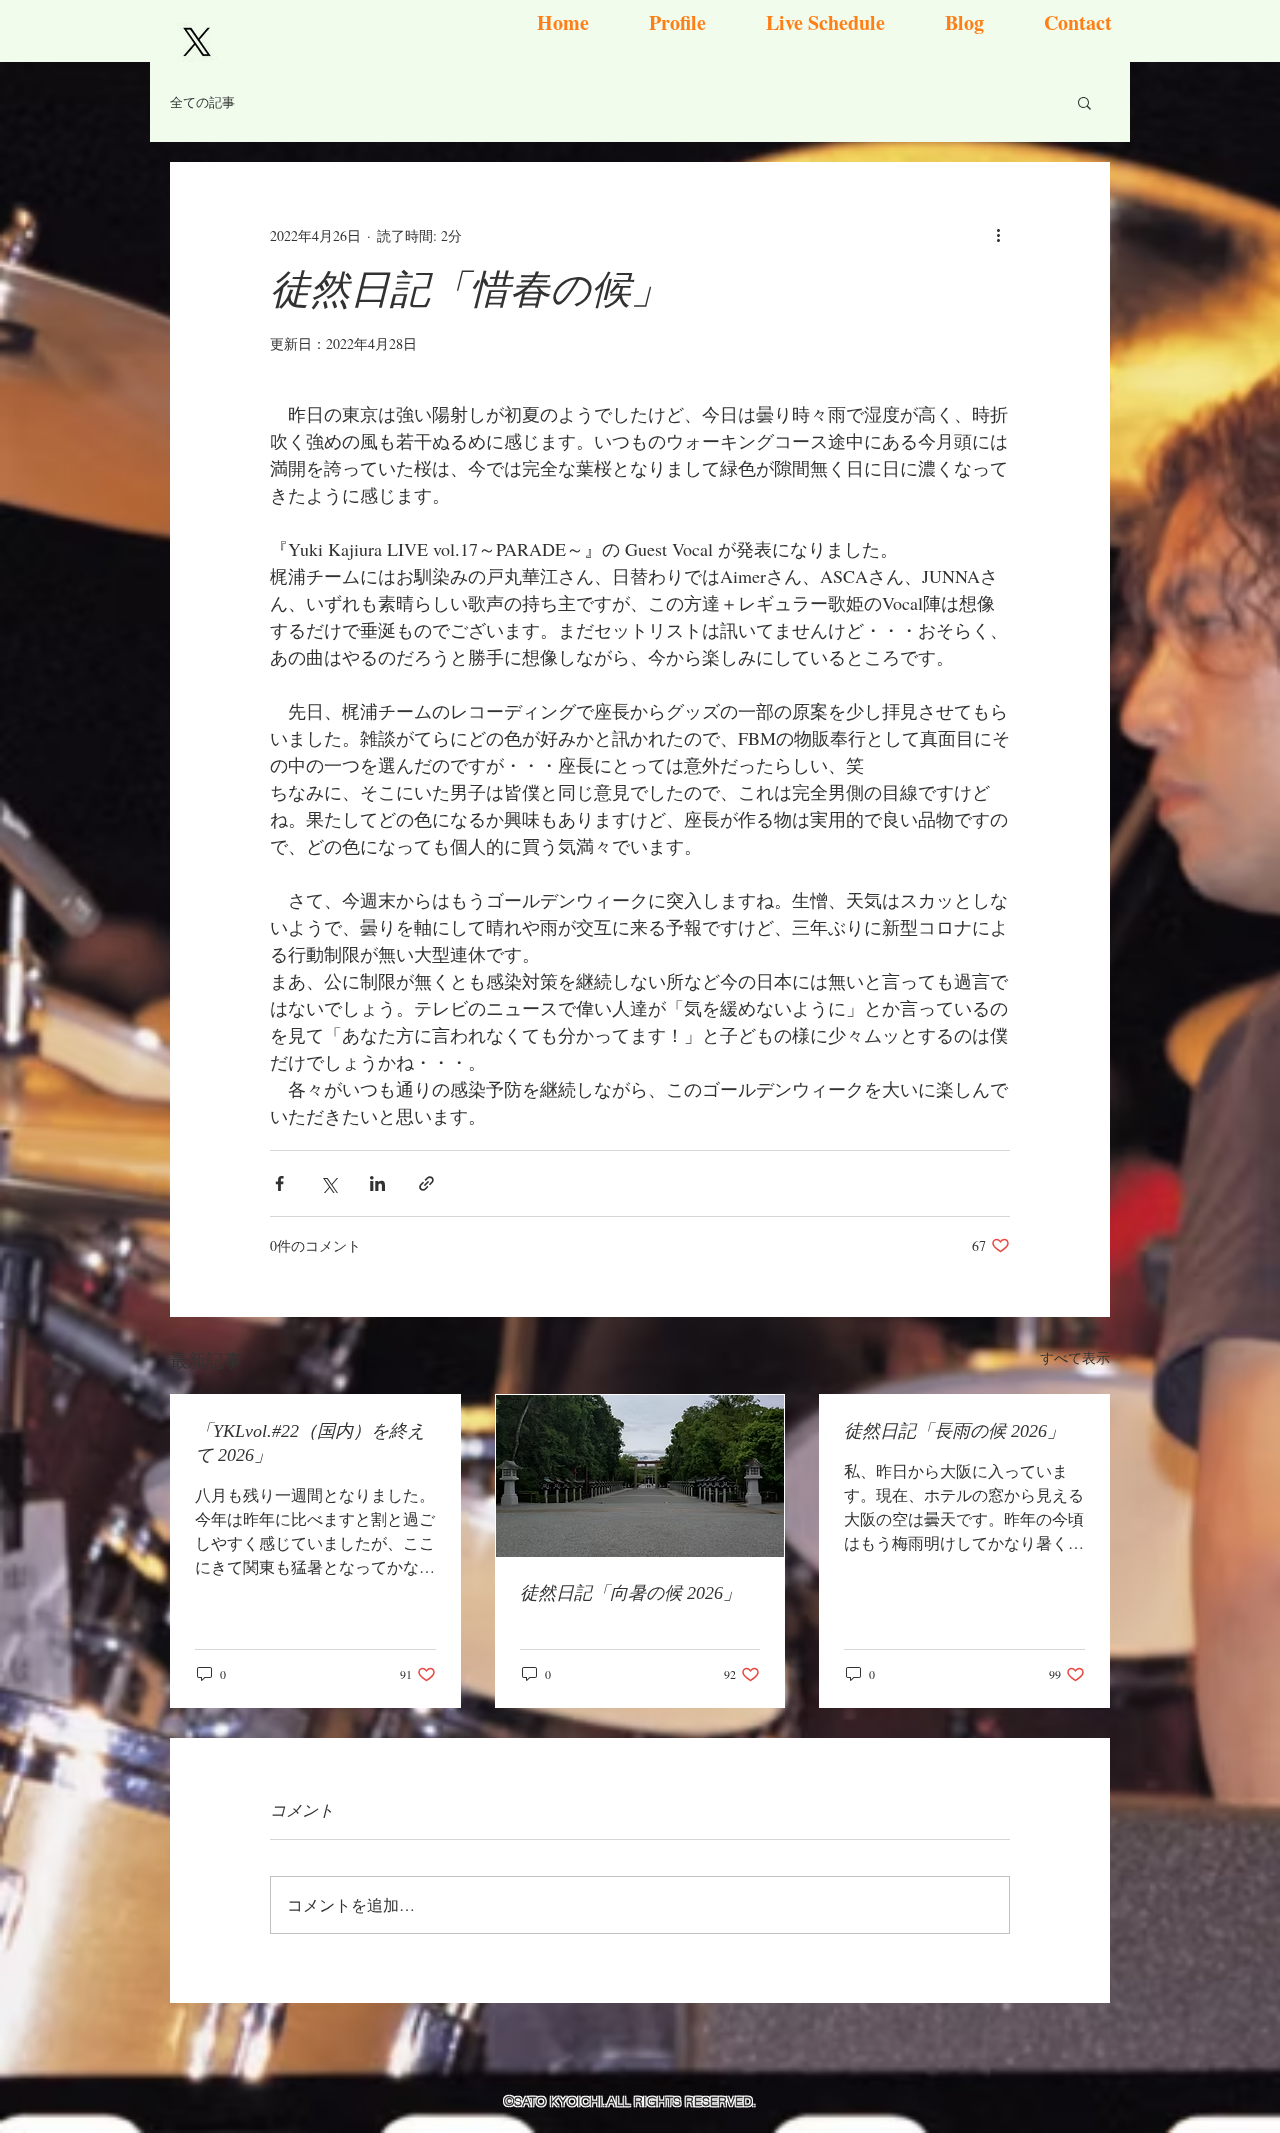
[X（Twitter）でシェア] (328, 1183)
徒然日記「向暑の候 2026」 (630, 1593)
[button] (1084, 102)
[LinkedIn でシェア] (377, 1183)
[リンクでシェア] (426, 1183)
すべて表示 (1075, 1357)
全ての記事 (202, 102)
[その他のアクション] (998, 235)
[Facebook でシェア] (279, 1183)
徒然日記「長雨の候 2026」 (954, 1431)
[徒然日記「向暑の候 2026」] (640, 1476)
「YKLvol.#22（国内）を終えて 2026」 (310, 1443)
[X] (197, 42)
